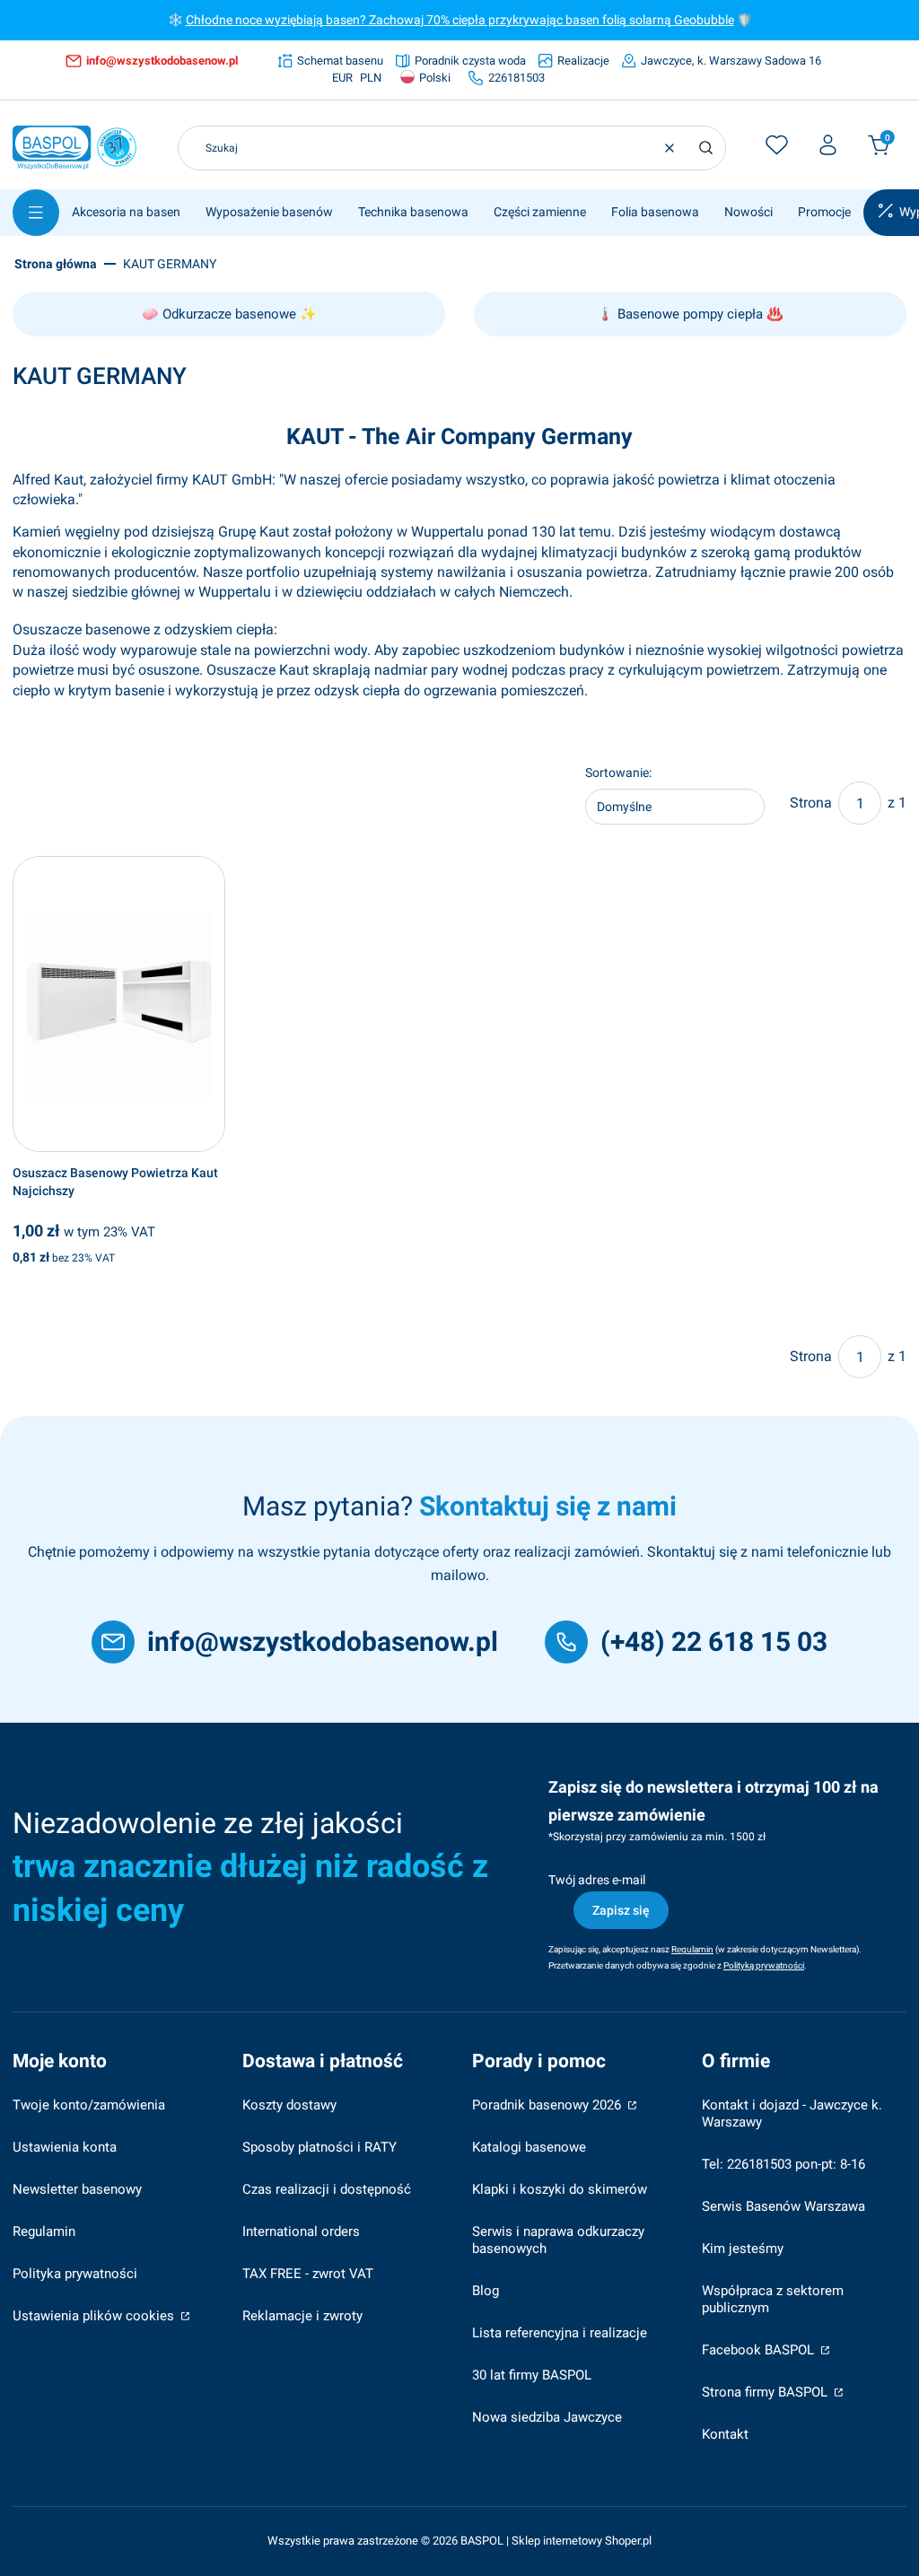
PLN (371, 78)
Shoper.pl (628, 2541)
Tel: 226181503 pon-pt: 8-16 (783, 2164)
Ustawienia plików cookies (95, 2316)
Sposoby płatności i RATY (319, 2147)
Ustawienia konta (65, 2147)
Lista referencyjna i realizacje (560, 2333)
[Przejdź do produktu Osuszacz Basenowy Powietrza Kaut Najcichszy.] (119, 1004)
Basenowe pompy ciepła (690, 314)
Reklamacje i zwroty (302, 2316)
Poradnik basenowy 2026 (548, 2105)
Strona (811, 803)
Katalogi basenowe (529, 2147)
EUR (342, 78)
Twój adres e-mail (597, 1880)
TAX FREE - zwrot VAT (308, 2274)
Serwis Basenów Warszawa (783, 2206)
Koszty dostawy (289, 2105)
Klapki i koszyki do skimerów (560, 2189)
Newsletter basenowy (77, 2189)
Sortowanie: (618, 773)
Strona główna (56, 264)
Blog (486, 2291)
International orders (301, 2231)
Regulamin (44, 2231)
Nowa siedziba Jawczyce (547, 2417)
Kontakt (725, 2434)
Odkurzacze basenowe (229, 314)
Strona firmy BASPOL (766, 2392)
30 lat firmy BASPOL (532, 2375)
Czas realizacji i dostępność (327, 2189)
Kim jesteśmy (743, 2249)
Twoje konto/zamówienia (89, 2105)
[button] (705, 148)
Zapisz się (621, 1910)
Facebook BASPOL (760, 2350)
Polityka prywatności (75, 2274)
